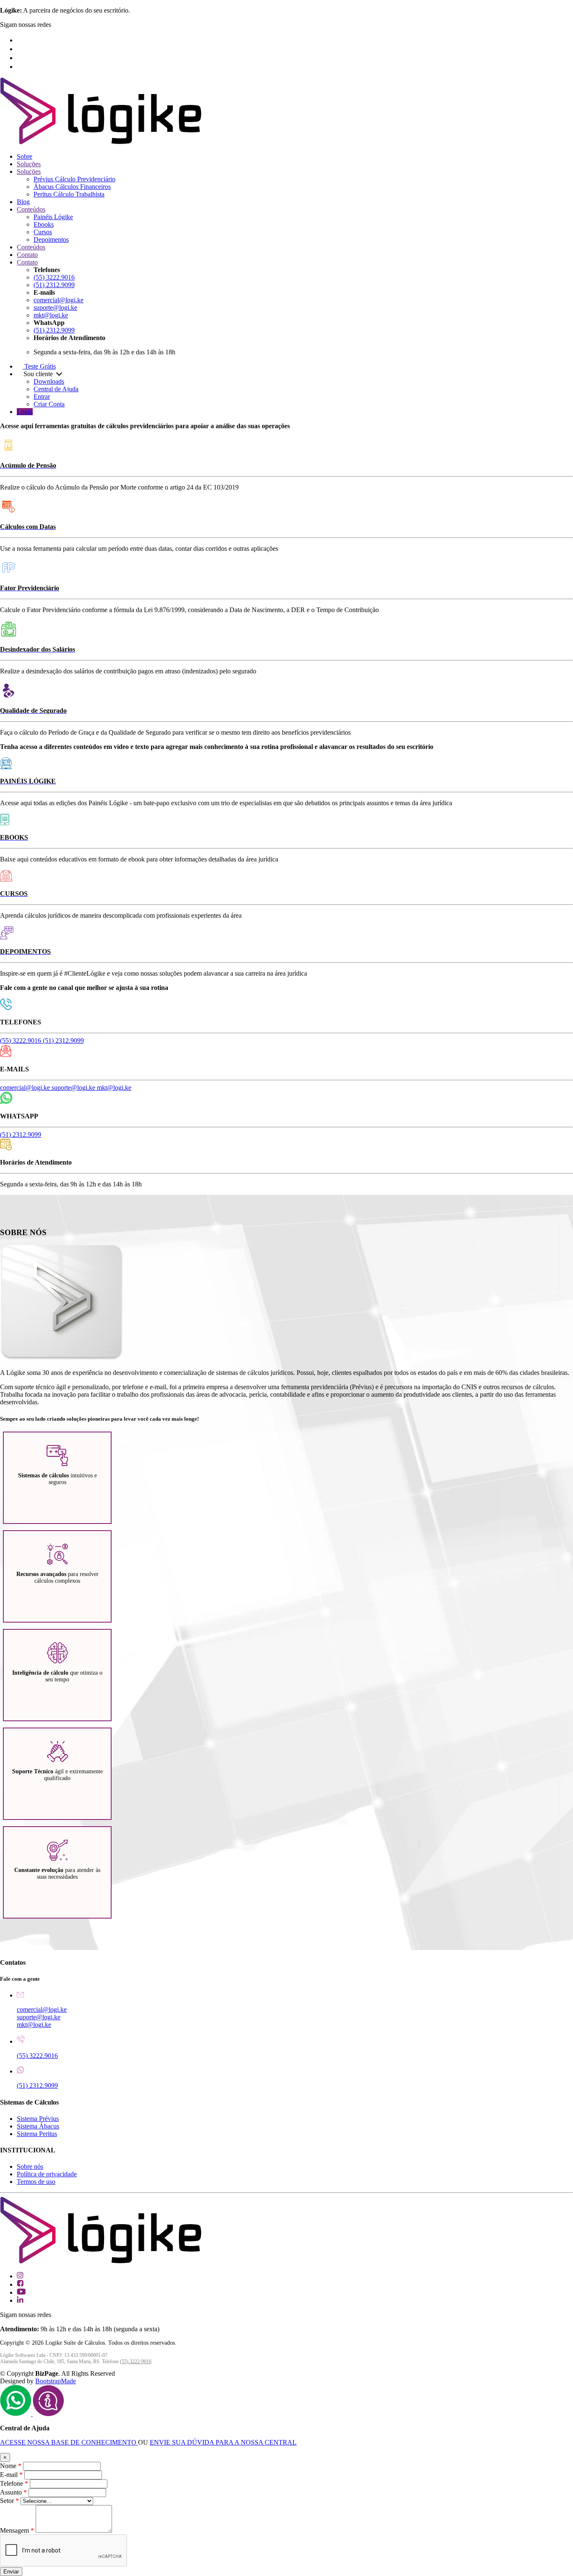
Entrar (42, 397)
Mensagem (17, 2530)
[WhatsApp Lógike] (48, 2414)
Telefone (14, 2483)
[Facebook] (21, 49)
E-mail (11, 2475)
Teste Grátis (39, 366)
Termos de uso (36, 2182)
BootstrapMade (56, 2381)
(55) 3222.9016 (54, 277)
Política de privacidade (47, 2174)
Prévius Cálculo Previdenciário (74, 179)
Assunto (13, 2492)
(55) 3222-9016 (136, 2361)
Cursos (43, 232)
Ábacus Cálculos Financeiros (72, 187)
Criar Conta (49, 404)
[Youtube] (22, 58)
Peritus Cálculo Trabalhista (69, 194)
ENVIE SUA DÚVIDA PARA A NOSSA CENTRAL (223, 2442)
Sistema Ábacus (38, 2126)
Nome (11, 2466)
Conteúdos (31, 209)
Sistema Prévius (38, 2119)
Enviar (11, 2572)
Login (25, 412)
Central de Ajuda (56, 389)
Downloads (49, 381)
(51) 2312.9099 (54, 285)
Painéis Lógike (53, 217)
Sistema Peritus (37, 2134)
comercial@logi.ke (59, 300)
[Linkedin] (20, 67)
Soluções (29, 164)
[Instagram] (20, 40)
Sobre (25, 156)
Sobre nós (30, 2166)
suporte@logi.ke (55, 308)
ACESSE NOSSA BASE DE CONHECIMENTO (69, 2442)
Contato (27, 255)
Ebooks (44, 224)
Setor (9, 2501)
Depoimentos (51, 240)
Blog (23, 202)
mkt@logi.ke (51, 315)
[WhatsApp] (16, 2414)
